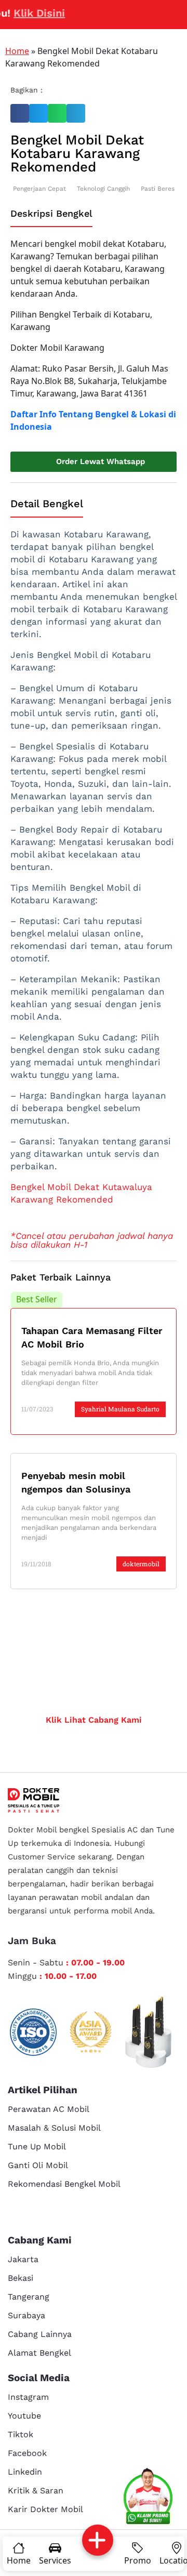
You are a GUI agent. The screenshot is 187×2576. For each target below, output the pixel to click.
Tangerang (29, 2297)
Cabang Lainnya (40, 2334)
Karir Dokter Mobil (45, 2509)
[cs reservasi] (148, 2498)
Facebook (27, 2453)
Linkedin (25, 2472)
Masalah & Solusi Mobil (54, 2128)
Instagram (28, 2397)
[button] (20, 113)
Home (17, 51)
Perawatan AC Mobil (49, 2109)
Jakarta (23, 2259)
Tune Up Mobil (37, 2146)
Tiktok (21, 2434)
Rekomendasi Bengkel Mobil (64, 2184)
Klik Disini (28, 13)
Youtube (24, 2416)
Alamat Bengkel (39, 2353)
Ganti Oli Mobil (38, 2165)
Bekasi (21, 2278)
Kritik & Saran (36, 2491)
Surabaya (26, 2315)
